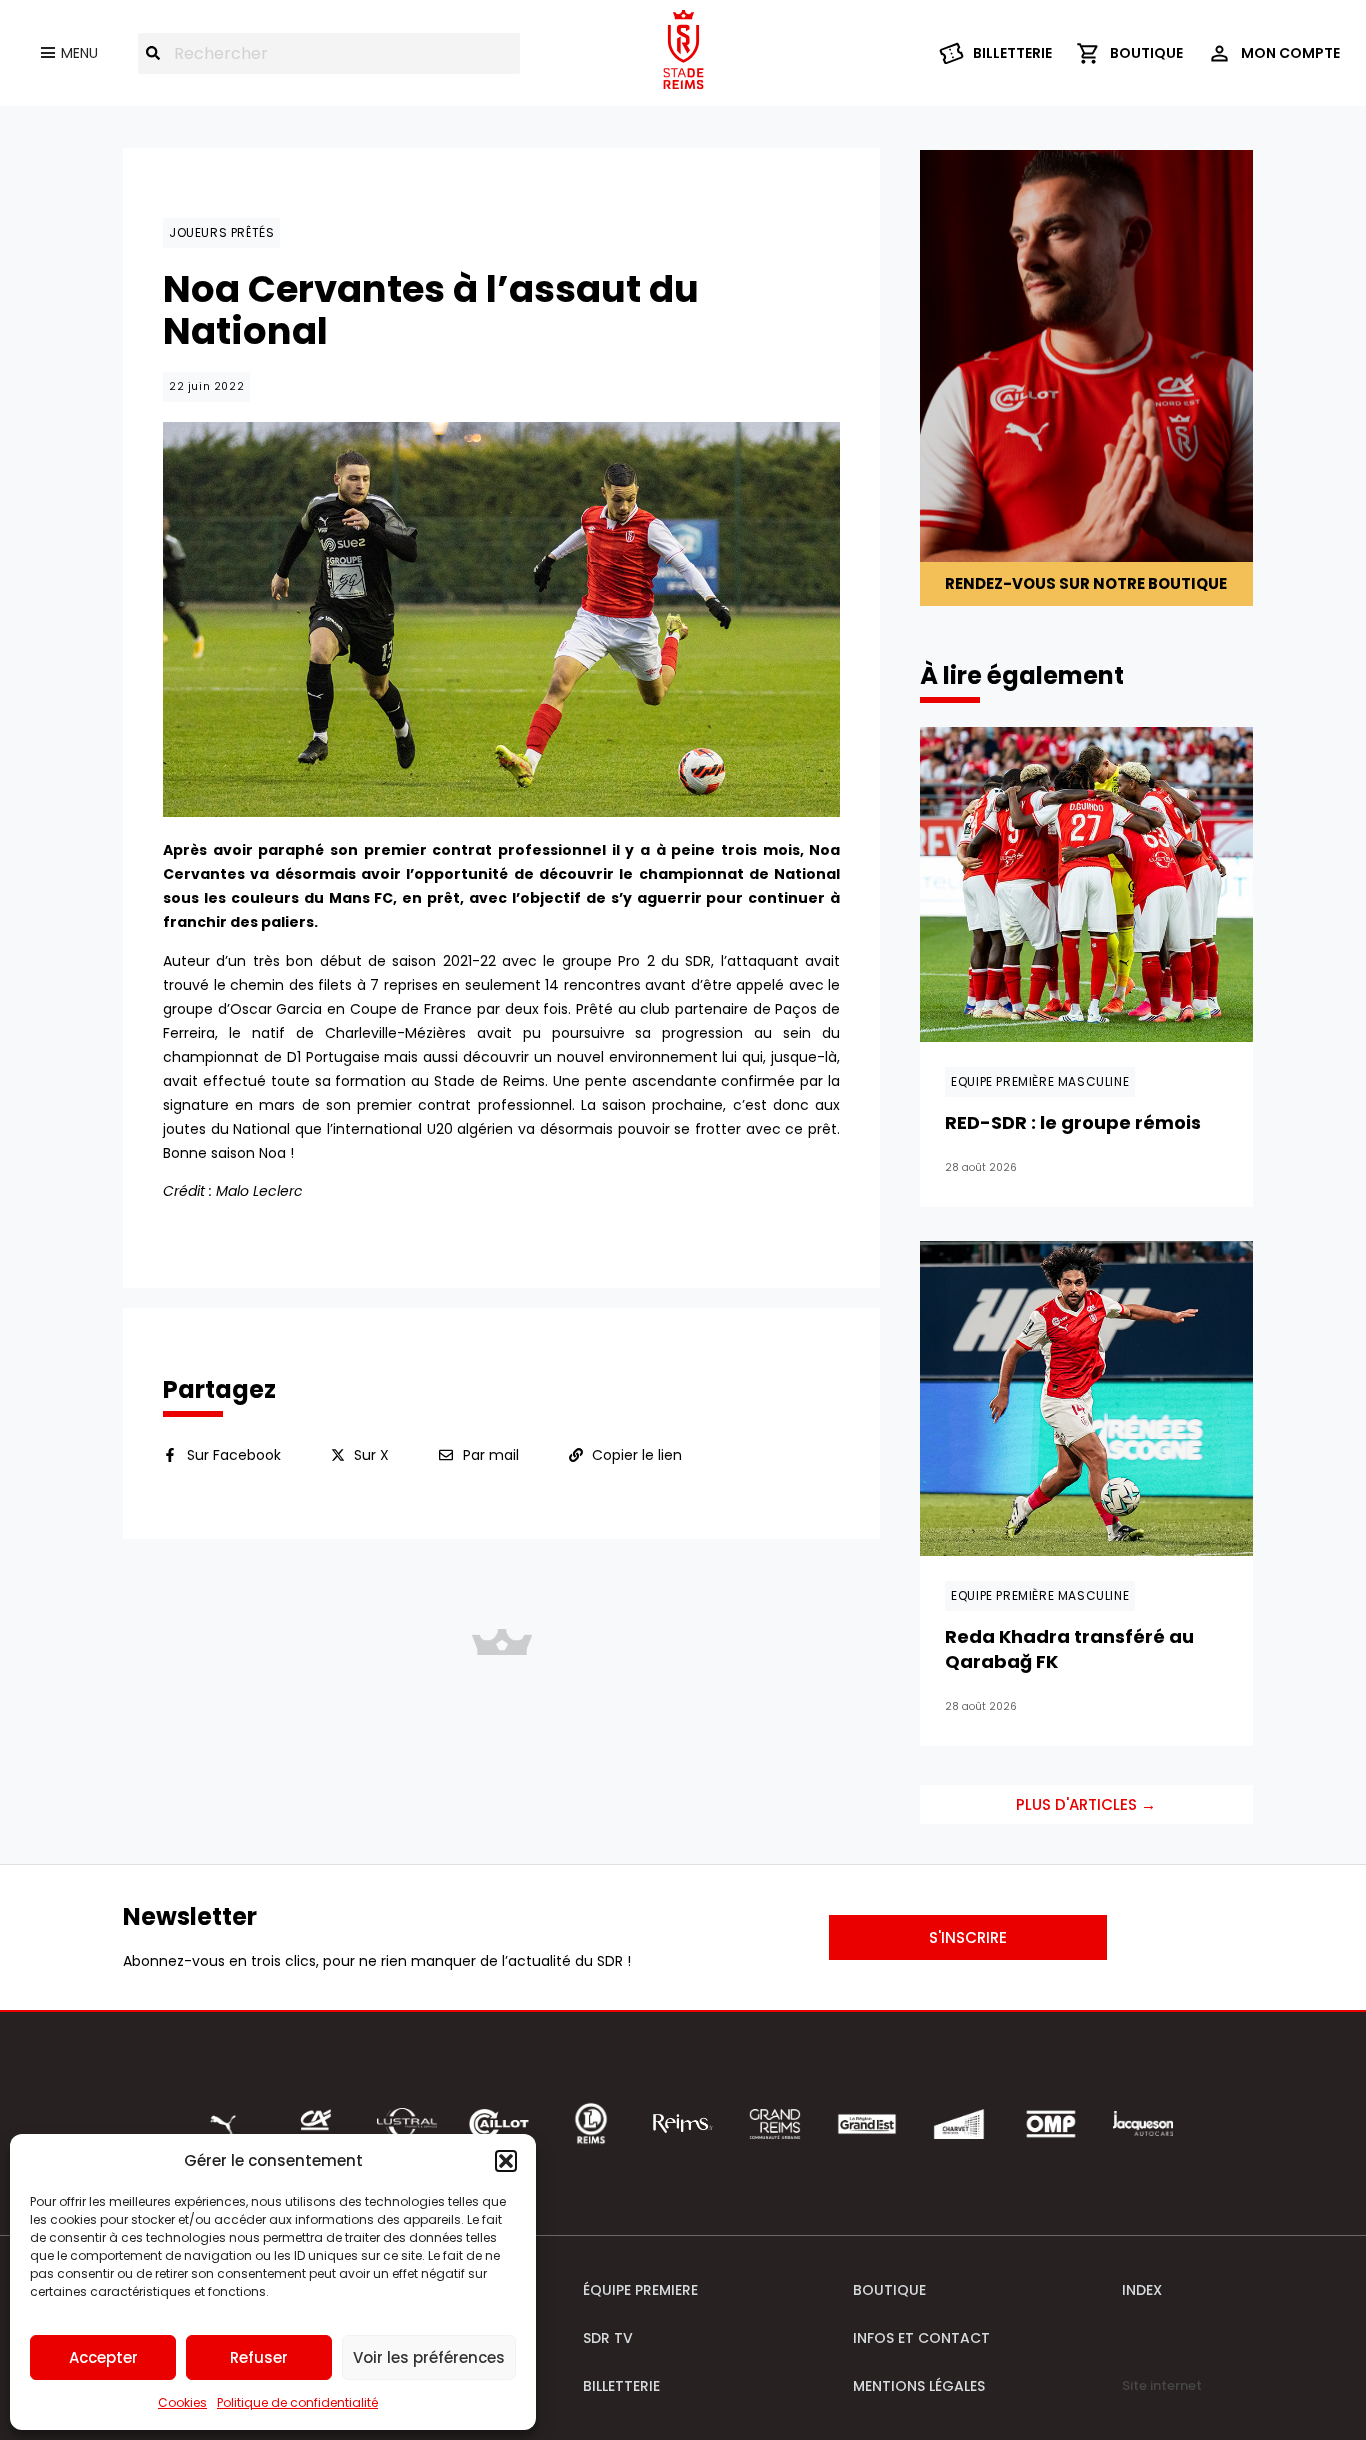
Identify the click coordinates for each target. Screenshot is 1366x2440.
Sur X (371, 1455)
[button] (506, 2161)
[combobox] (329, 53)
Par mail (491, 1455)
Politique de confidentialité (297, 2402)
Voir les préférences (429, 2357)
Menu (79, 53)
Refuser (259, 2357)
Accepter (103, 2357)
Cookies (182, 2402)
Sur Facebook (234, 1455)
